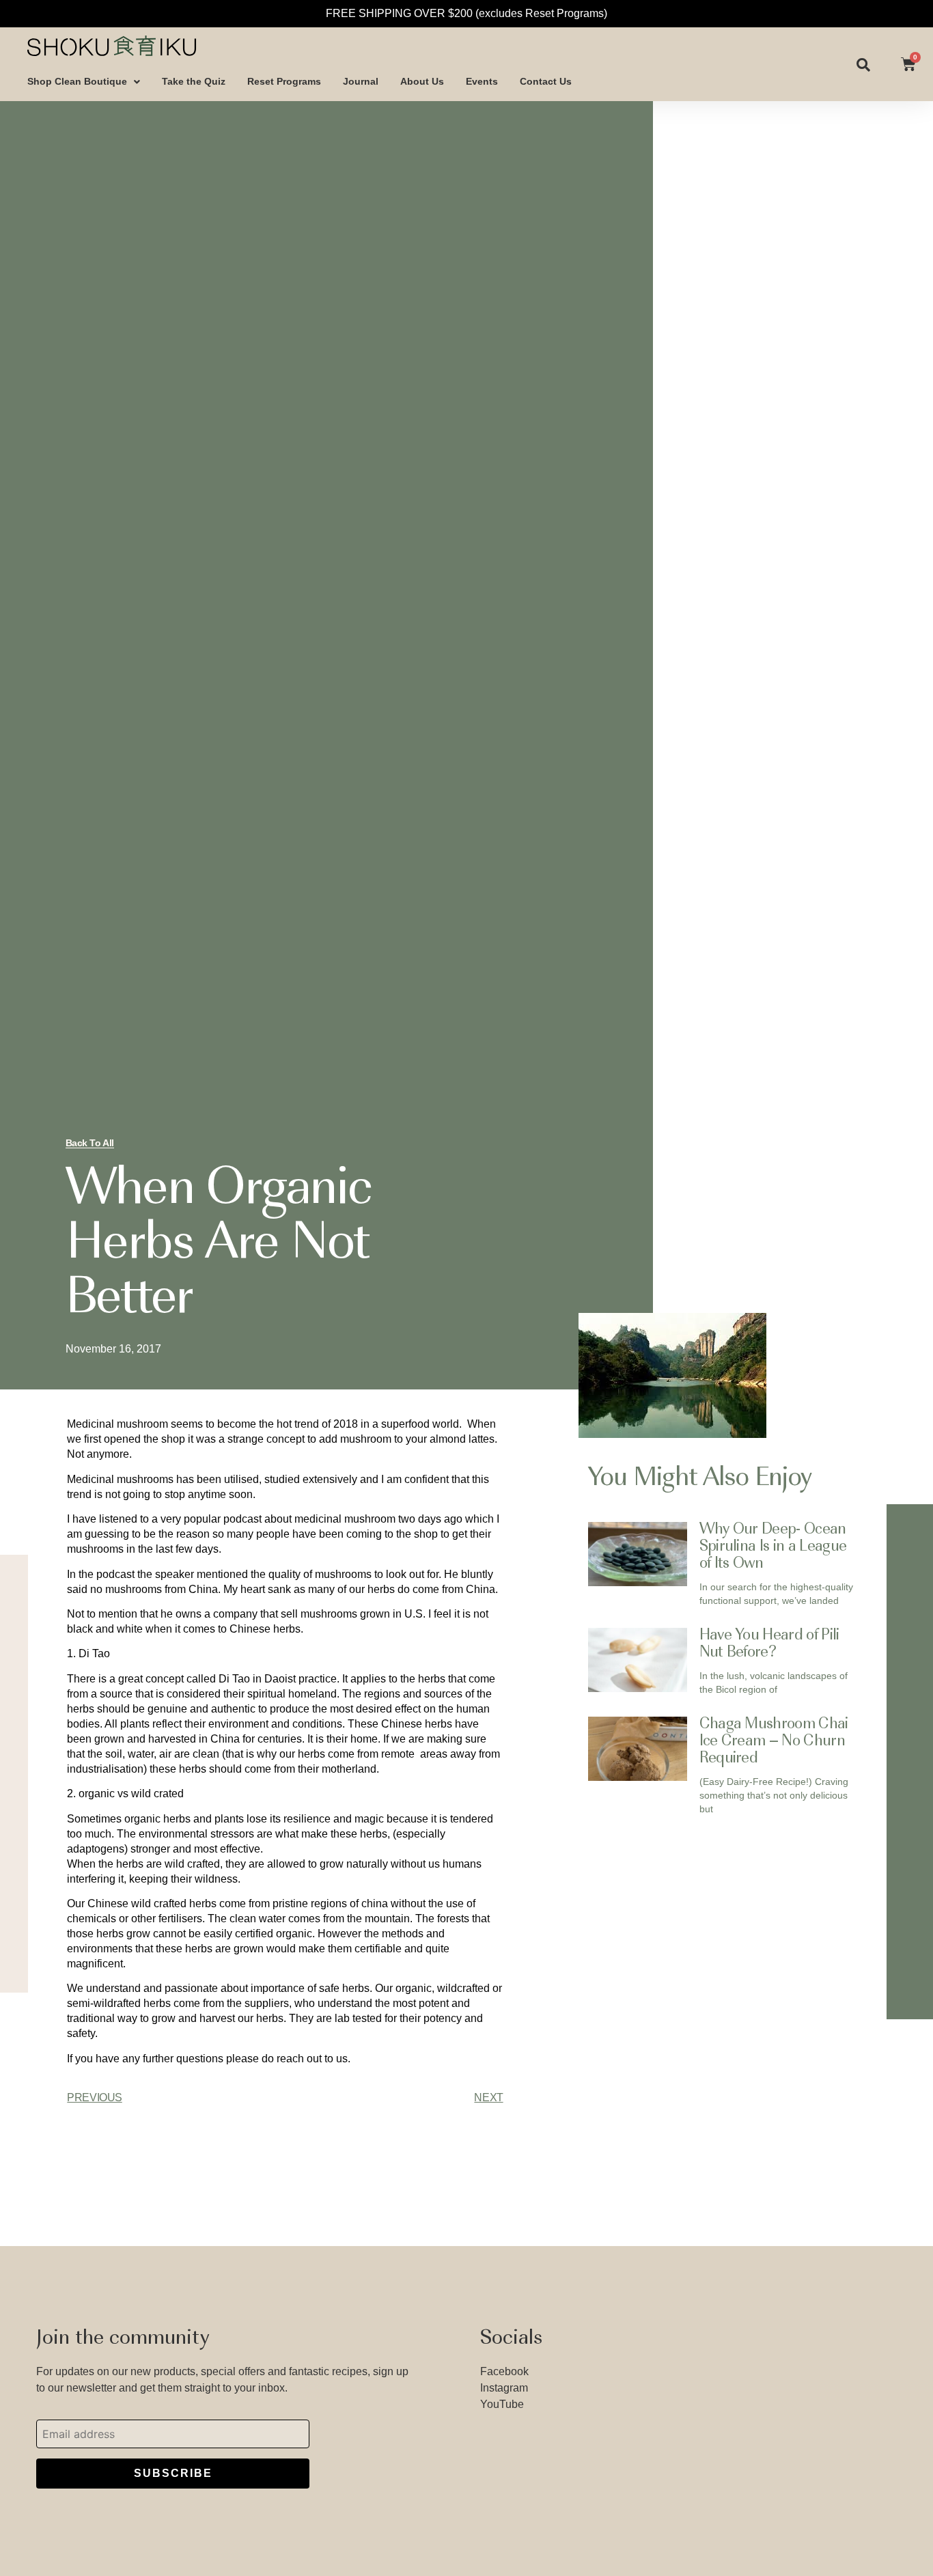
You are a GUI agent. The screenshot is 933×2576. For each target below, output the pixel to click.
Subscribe (173, 2473)
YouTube (502, 2404)
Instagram (504, 2388)
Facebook (504, 2371)
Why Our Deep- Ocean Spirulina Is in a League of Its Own (773, 1547)
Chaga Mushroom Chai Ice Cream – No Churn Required (774, 1742)
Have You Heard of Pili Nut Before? (769, 1645)
